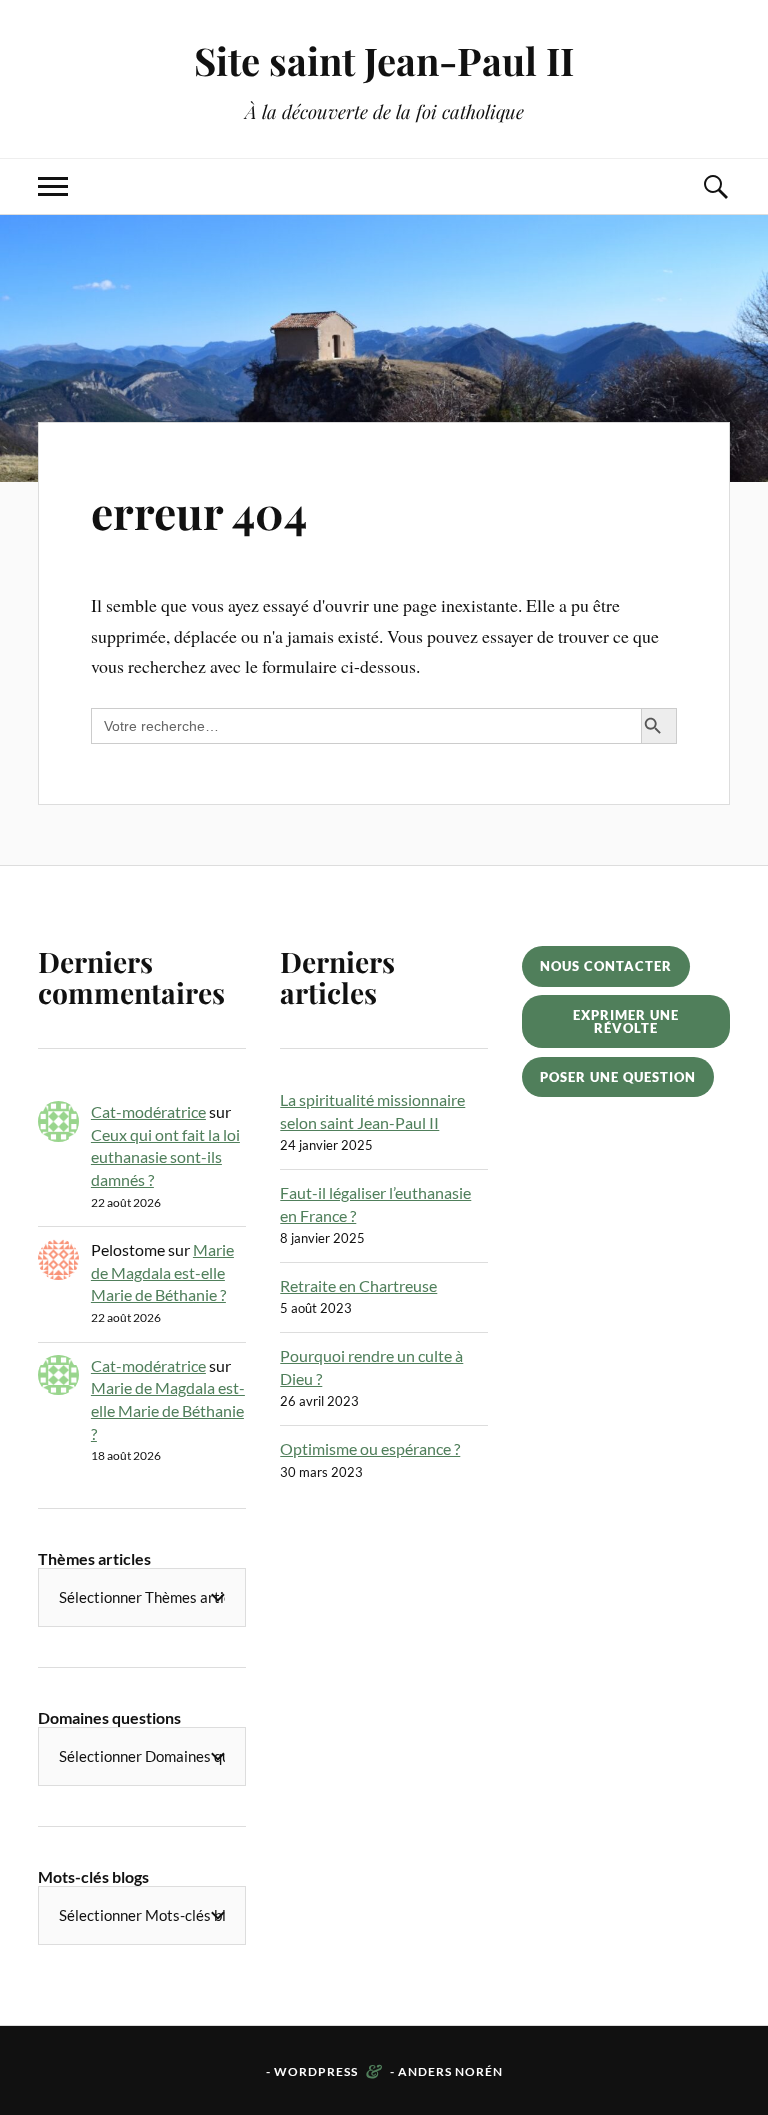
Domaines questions (109, 1717)
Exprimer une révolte (626, 1021)
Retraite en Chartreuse (358, 1285)
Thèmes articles (94, 1558)
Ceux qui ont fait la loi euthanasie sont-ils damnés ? (165, 1157)
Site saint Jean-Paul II (384, 60)
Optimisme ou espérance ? (370, 1448)
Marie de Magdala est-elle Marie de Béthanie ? (162, 1272)
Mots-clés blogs (93, 1876)
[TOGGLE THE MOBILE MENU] (53, 186)
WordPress (316, 2071)
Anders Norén (450, 2071)
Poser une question (618, 1077)
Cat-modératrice (148, 1111)
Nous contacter (606, 966)
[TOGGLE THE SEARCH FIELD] (715, 186)
